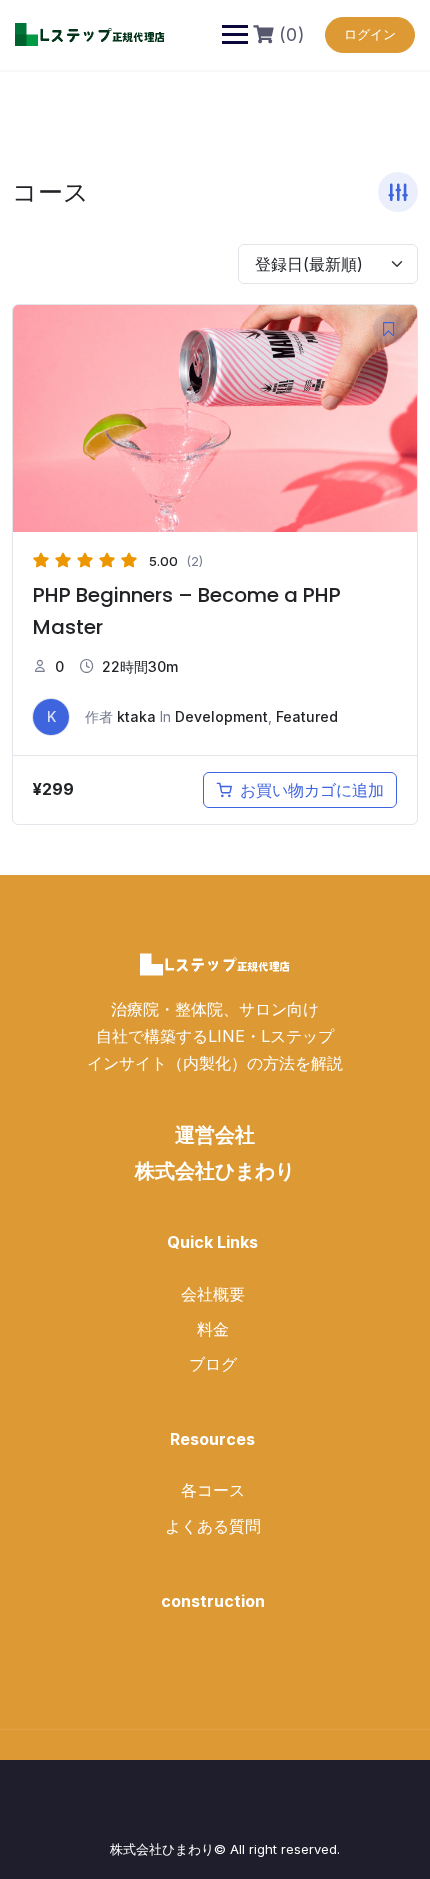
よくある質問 (213, 1526)
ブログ (213, 1364)
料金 (213, 1329)
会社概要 (213, 1294)
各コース (213, 1490)
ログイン (370, 34)
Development (221, 716)
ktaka (136, 716)
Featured (307, 716)
